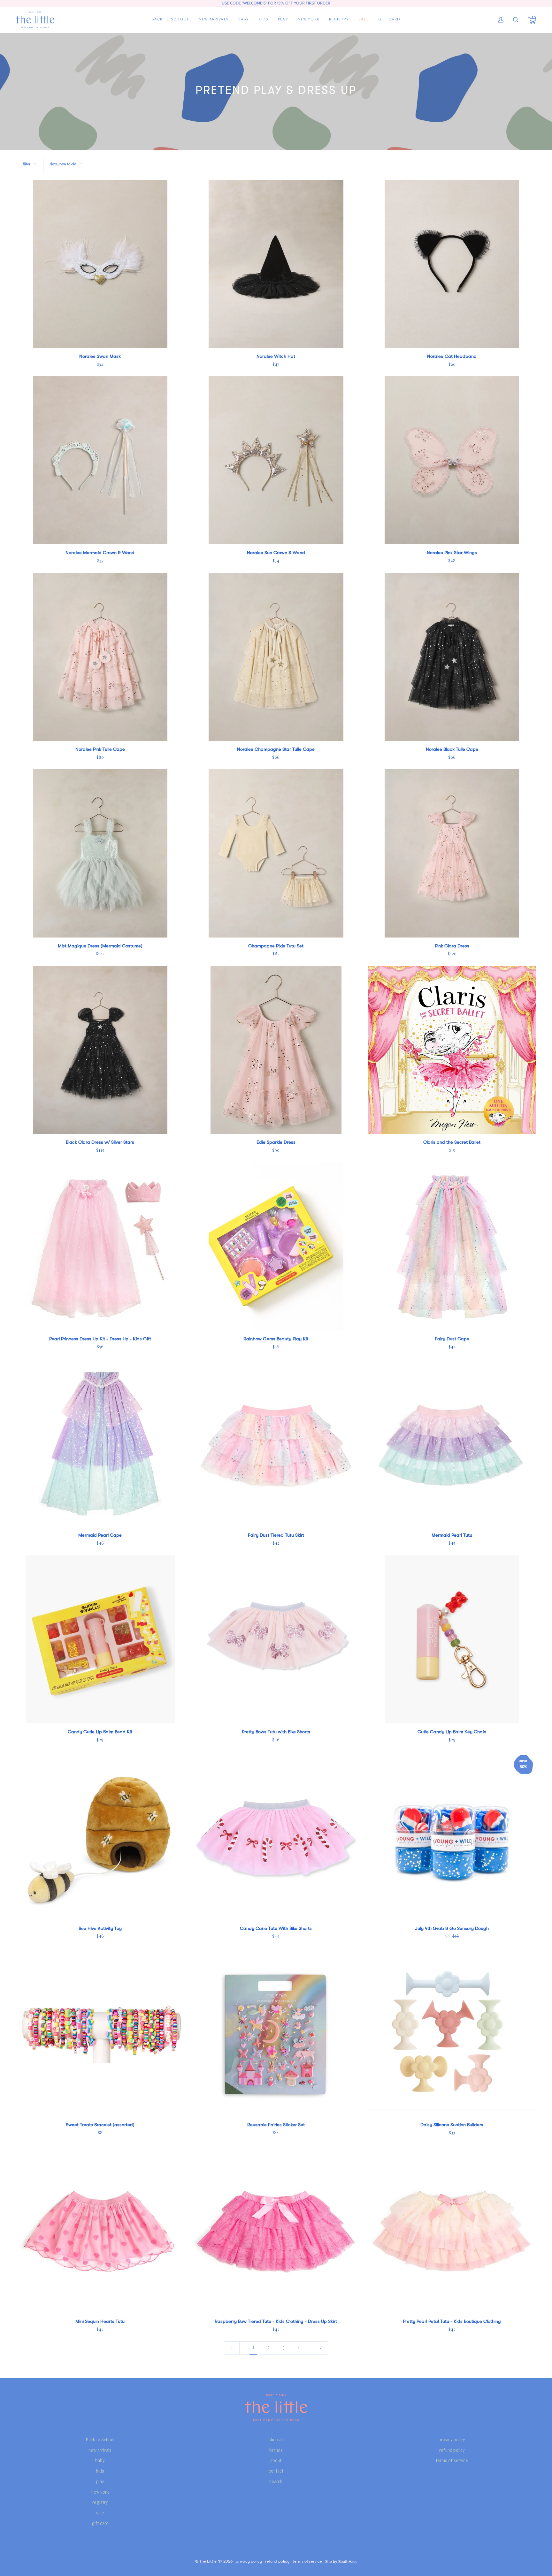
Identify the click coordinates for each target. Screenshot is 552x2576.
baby (100, 2461)
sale (100, 2513)
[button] (244, 20)
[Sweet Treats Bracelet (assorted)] (100, 2033)
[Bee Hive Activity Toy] (100, 1836)
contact (276, 2471)
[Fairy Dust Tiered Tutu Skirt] (276, 1443)
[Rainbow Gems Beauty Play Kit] (276, 1246)
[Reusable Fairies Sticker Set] (276, 2033)
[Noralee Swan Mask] (100, 264)
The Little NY (211, 2561)
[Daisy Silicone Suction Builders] (452, 2033)
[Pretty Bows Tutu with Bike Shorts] (276, 1639)
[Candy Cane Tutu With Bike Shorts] (276, 1836)
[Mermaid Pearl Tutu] (452, 1443)
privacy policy (452, 2440)
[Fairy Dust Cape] (452, 1246)
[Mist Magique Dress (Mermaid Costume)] (100, 853)
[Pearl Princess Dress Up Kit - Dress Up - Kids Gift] (100, 1246)
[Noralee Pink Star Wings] (452, 460)
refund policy (452, 2451)
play (100, 2482)
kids (100, 2471)
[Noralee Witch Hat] (276, 264)
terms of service (452, 2461)
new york (100, 2493)
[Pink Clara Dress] (452, 853)
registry (100, 2503)
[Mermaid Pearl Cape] (100, 1443)
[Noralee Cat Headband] (452, 264)
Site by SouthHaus (341, 2561)
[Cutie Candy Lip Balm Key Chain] (452, 1639)
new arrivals (100, 2451)
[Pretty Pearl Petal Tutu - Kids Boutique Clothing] (452, 2229)
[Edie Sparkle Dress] (276, 1050)
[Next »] (321, 2348)
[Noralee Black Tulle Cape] (452, 657)
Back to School (100, 2440)
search (276, 2482)
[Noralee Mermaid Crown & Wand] (100, 460)
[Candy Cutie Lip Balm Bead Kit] (100, 1639)
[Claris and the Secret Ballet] (452, 1050)
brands (276, 2451)
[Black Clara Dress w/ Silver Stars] (100, 1050)
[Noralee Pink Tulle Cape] (100, 657)
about (276, 2461)
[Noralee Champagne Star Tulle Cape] (276, 657)
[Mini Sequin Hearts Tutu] (100, 2229)
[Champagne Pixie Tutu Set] (276, 853)
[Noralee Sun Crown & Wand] (276, 460)
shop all (276, 2440)
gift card (100, 2524)
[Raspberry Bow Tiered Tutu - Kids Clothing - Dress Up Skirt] (276, 2229)
